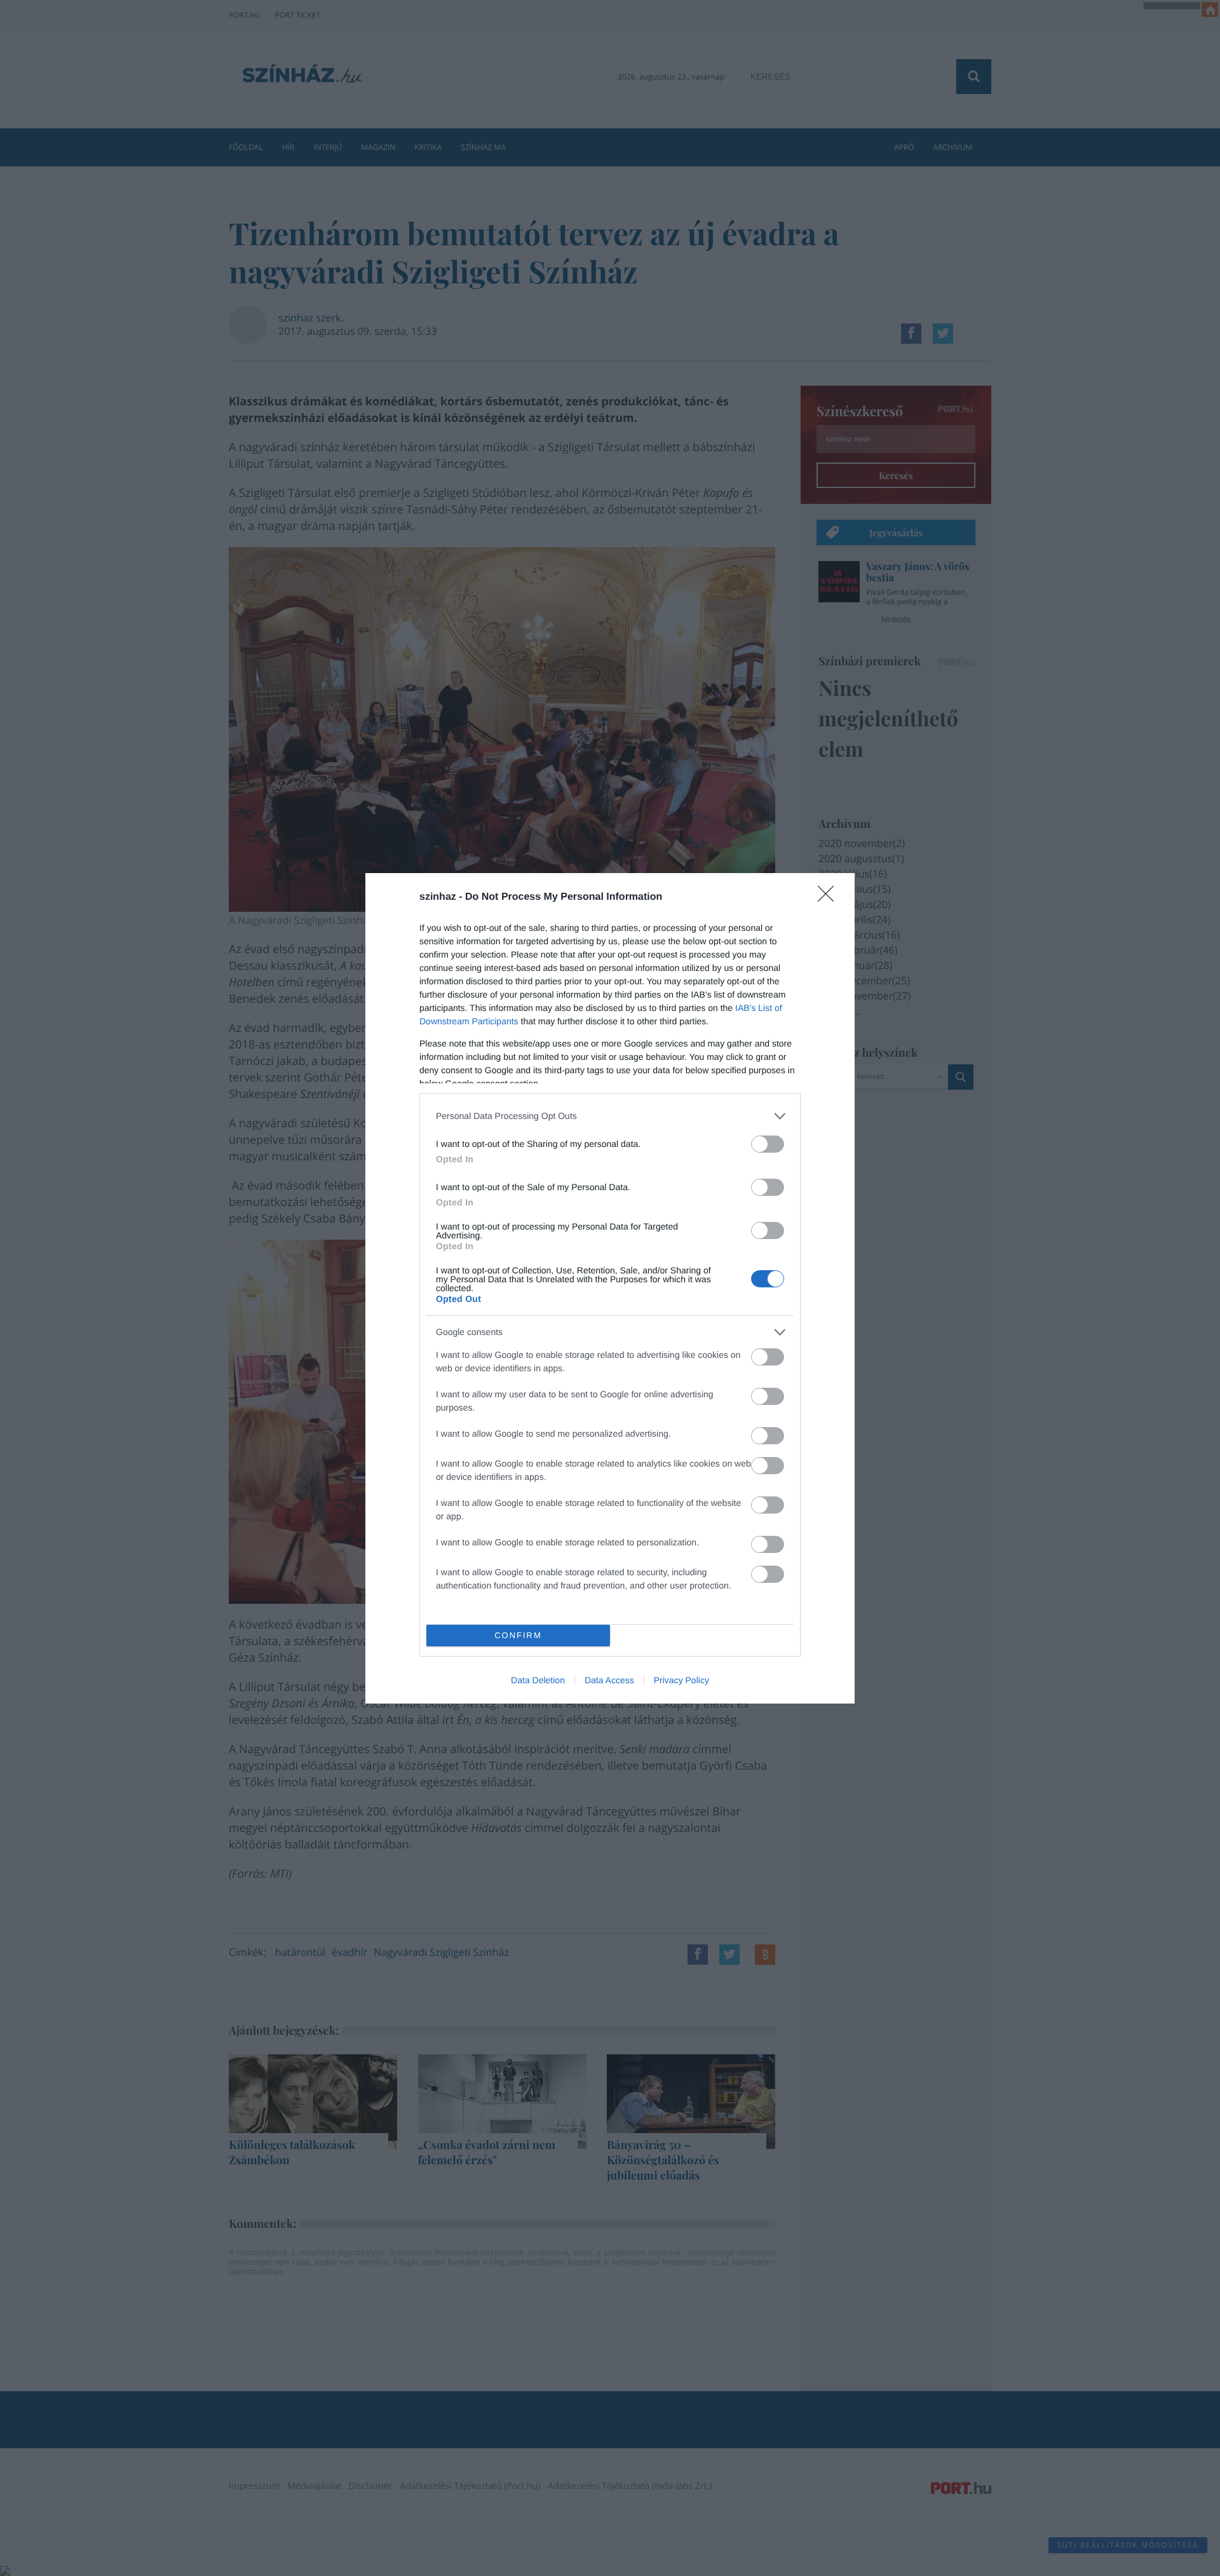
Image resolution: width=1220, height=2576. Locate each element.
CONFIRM (518, 1635)
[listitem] (610, 1116)
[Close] (830, 898)
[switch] (768, 1144)
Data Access (609, 1680)
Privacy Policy (681, 1680)
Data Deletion (538, 1680)
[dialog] (610, 1288)
